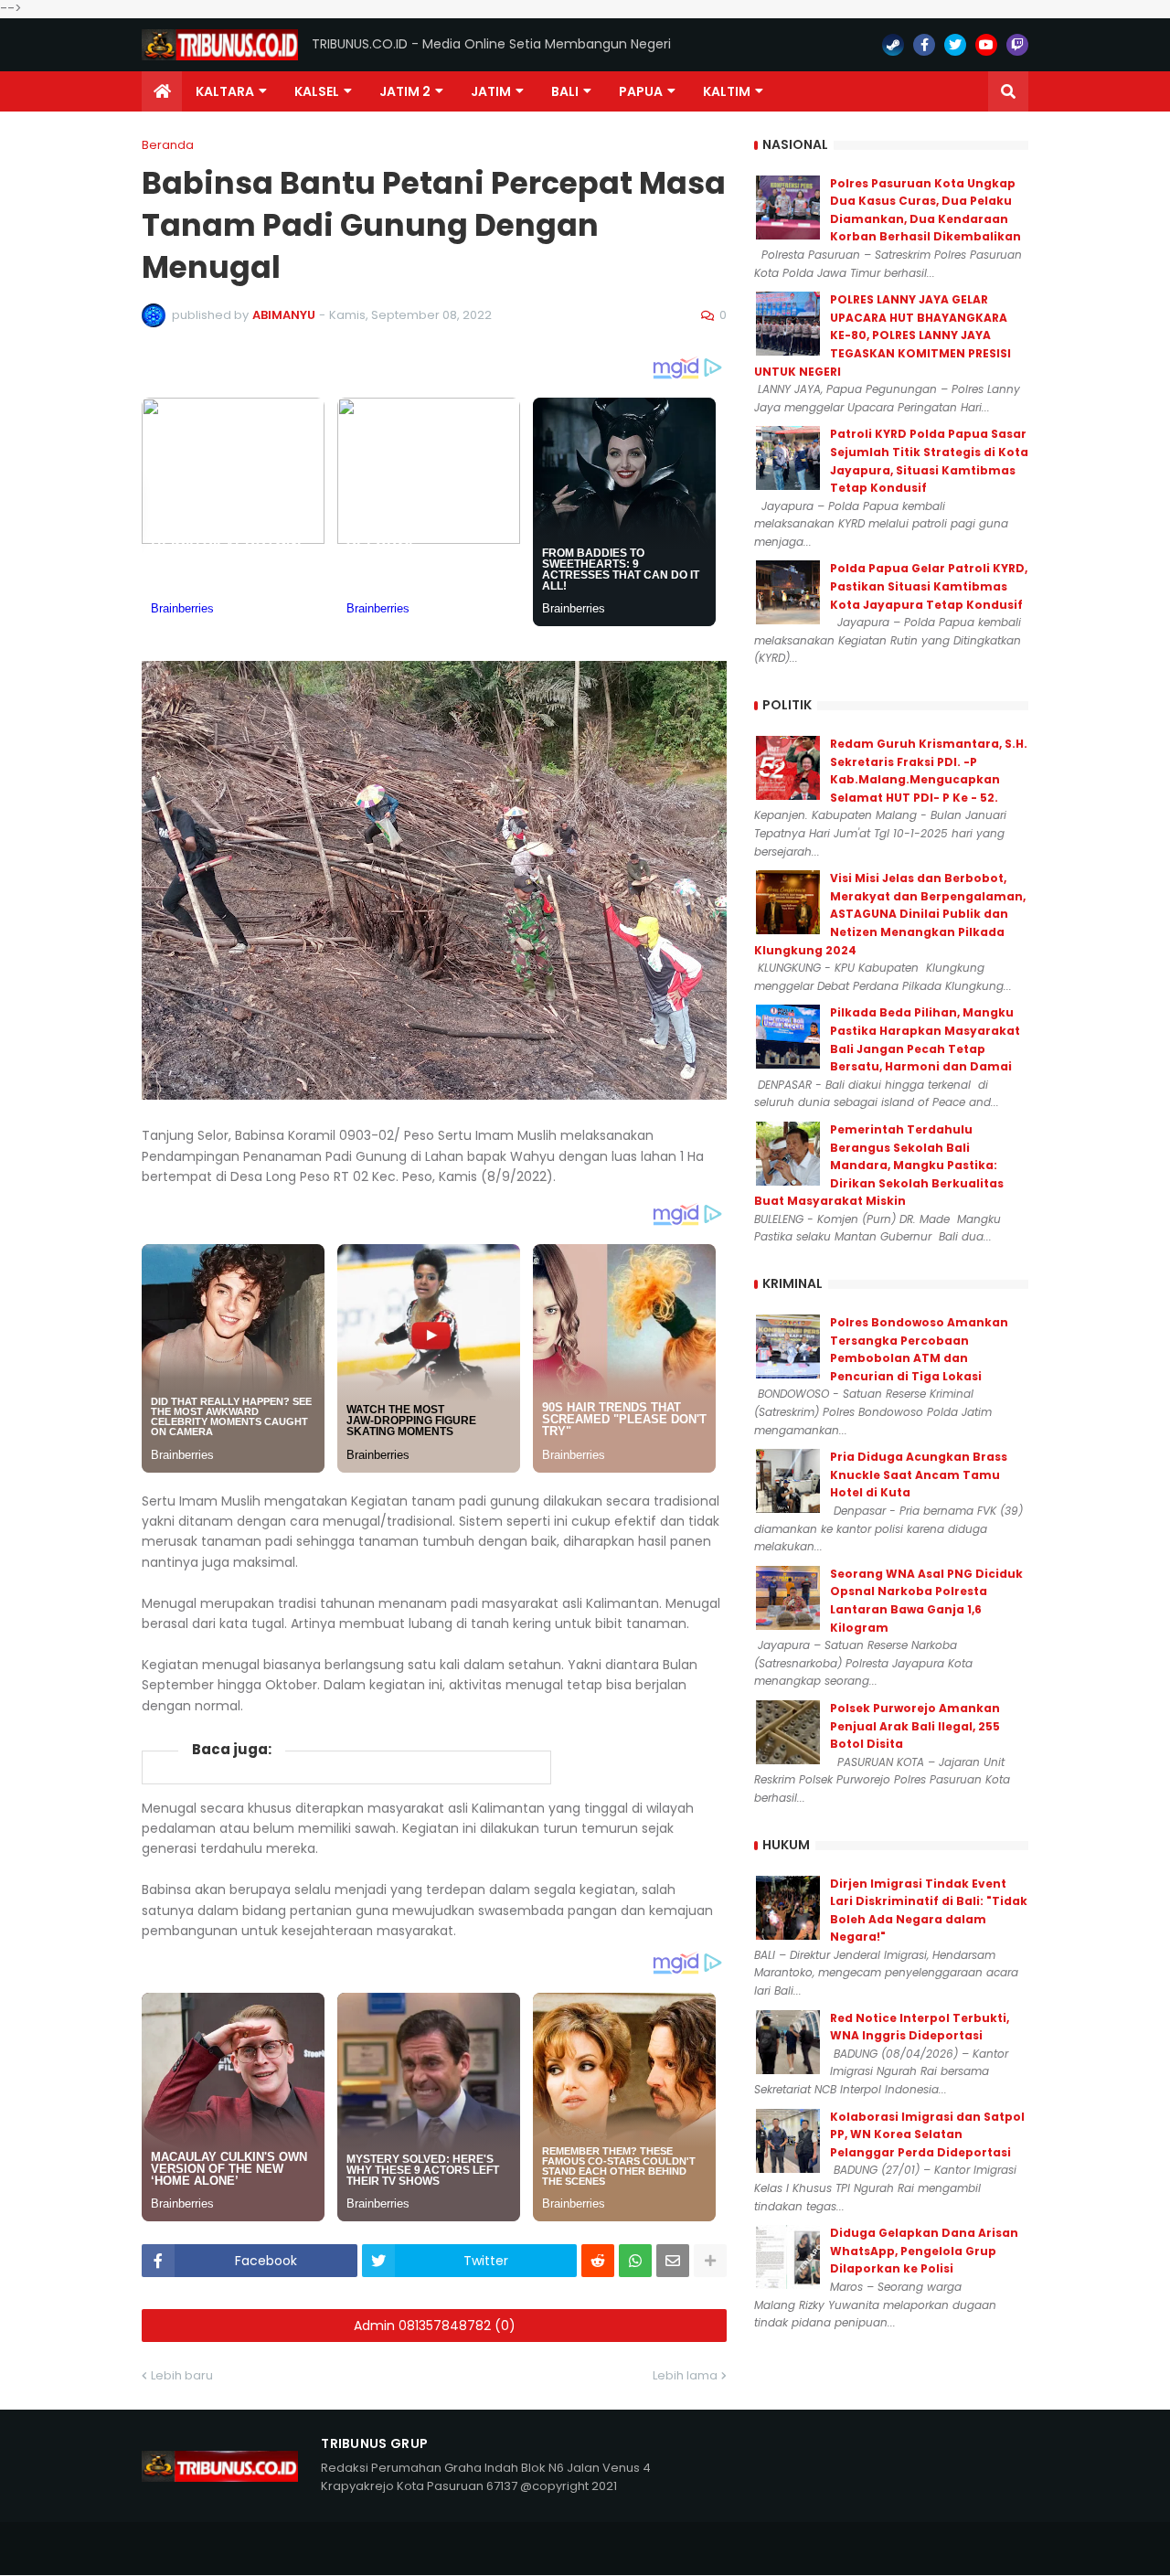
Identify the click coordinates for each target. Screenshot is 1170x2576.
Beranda (168, 145)
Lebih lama (685, 2375)
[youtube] (986, 45)
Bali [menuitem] (565, 91)
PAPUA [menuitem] (641, 91)
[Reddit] (598, 2261)
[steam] (893, 45)
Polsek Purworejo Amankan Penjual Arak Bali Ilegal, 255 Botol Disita (915, 1726)
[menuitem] (162, 91)
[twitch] (1017, 45)
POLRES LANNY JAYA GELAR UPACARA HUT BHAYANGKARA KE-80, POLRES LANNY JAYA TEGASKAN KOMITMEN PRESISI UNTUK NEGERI (883, 335)
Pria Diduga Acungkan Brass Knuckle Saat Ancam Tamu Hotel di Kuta (919, 1474)
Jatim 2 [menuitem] (405, 91)
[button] (1008, 91)
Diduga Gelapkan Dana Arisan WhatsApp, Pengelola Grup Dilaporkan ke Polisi (924, 2251)
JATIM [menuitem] (491, 91)
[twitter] (955, 45)
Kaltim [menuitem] (727, 91)
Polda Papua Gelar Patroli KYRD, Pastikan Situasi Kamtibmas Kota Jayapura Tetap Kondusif (929, 586)
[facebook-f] (924, 45)
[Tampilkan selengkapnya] (710, 2261)
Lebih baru (182, 2375)
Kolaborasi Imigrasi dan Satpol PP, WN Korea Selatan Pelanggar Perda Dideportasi (927, 2134)
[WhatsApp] (635, 2261)
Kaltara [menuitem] (225, 91)
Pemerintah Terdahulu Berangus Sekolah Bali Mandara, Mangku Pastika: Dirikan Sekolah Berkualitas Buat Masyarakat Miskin (879, 1165)
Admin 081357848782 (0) (435, 2326)
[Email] (673, 2261)
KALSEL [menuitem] (317, 91)
